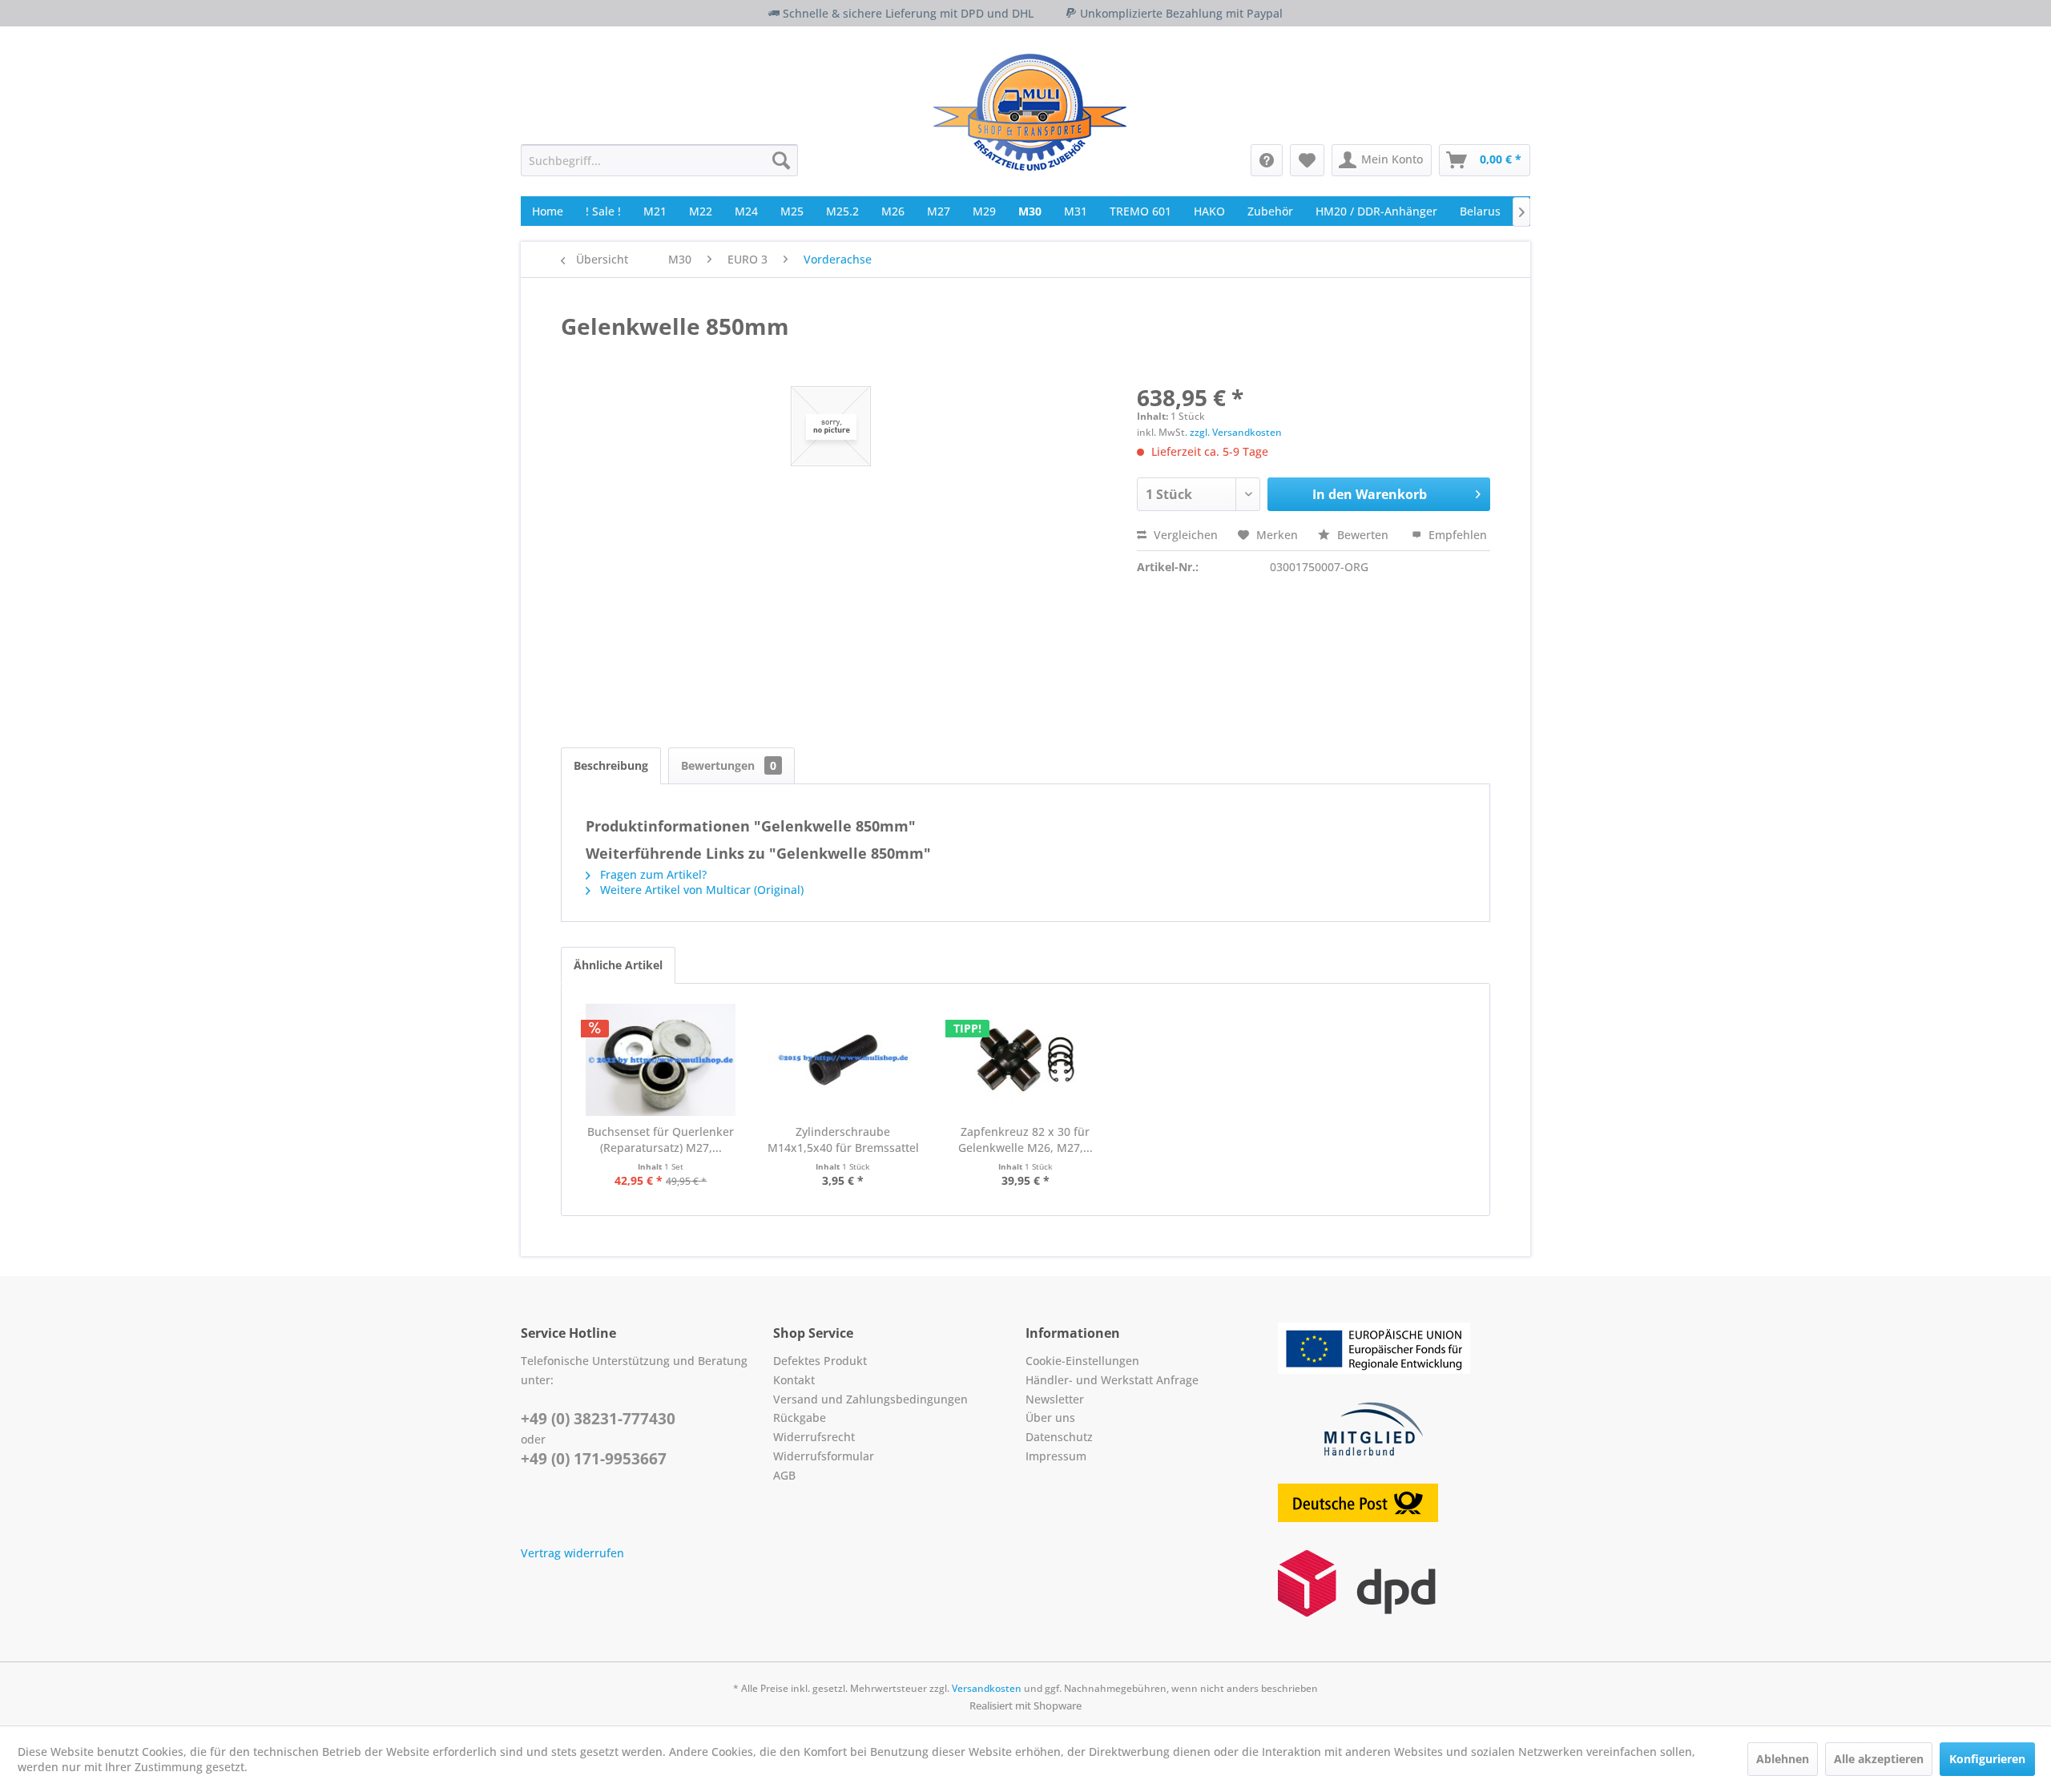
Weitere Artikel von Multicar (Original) (700, 890)
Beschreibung (611, 765)
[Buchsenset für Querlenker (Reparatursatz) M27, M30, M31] (661, 1060)
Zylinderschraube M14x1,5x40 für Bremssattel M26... (843, 1140)
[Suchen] (781, 160)
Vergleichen (1184, 535)
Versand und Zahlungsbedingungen (870, 1399)
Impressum (1056, 1456)
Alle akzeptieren (1879, 1759)
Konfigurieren (1987, 1759)
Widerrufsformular (824, 1456)
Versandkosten (987, 1688)
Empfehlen (1456, 535)
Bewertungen (729, 765)
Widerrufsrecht (814, 1437)
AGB (784, 1475)
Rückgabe (800, 1417)
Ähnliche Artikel (618, 965)
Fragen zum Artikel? (652, 874)
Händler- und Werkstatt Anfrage (1112, 1380)
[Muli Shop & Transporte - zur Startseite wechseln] (1030, 112)
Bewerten (1363, 535)
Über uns (1050, 1417)
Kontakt (794, 1380)
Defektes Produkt (820, 1361)
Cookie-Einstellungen (1082, 1361)
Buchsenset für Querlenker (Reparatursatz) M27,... (661, 1140)
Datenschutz (1059, 1437)
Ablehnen (1783, 1759)
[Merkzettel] (1307, 160)
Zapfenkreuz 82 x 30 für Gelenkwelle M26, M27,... (1025, 1140)
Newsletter (1055, 1399)
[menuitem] (659, 160)
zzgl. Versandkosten (1236, 432)
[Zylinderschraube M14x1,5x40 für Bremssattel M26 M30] (844, 1060)
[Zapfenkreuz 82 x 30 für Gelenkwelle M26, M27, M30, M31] (1025, 1060)
